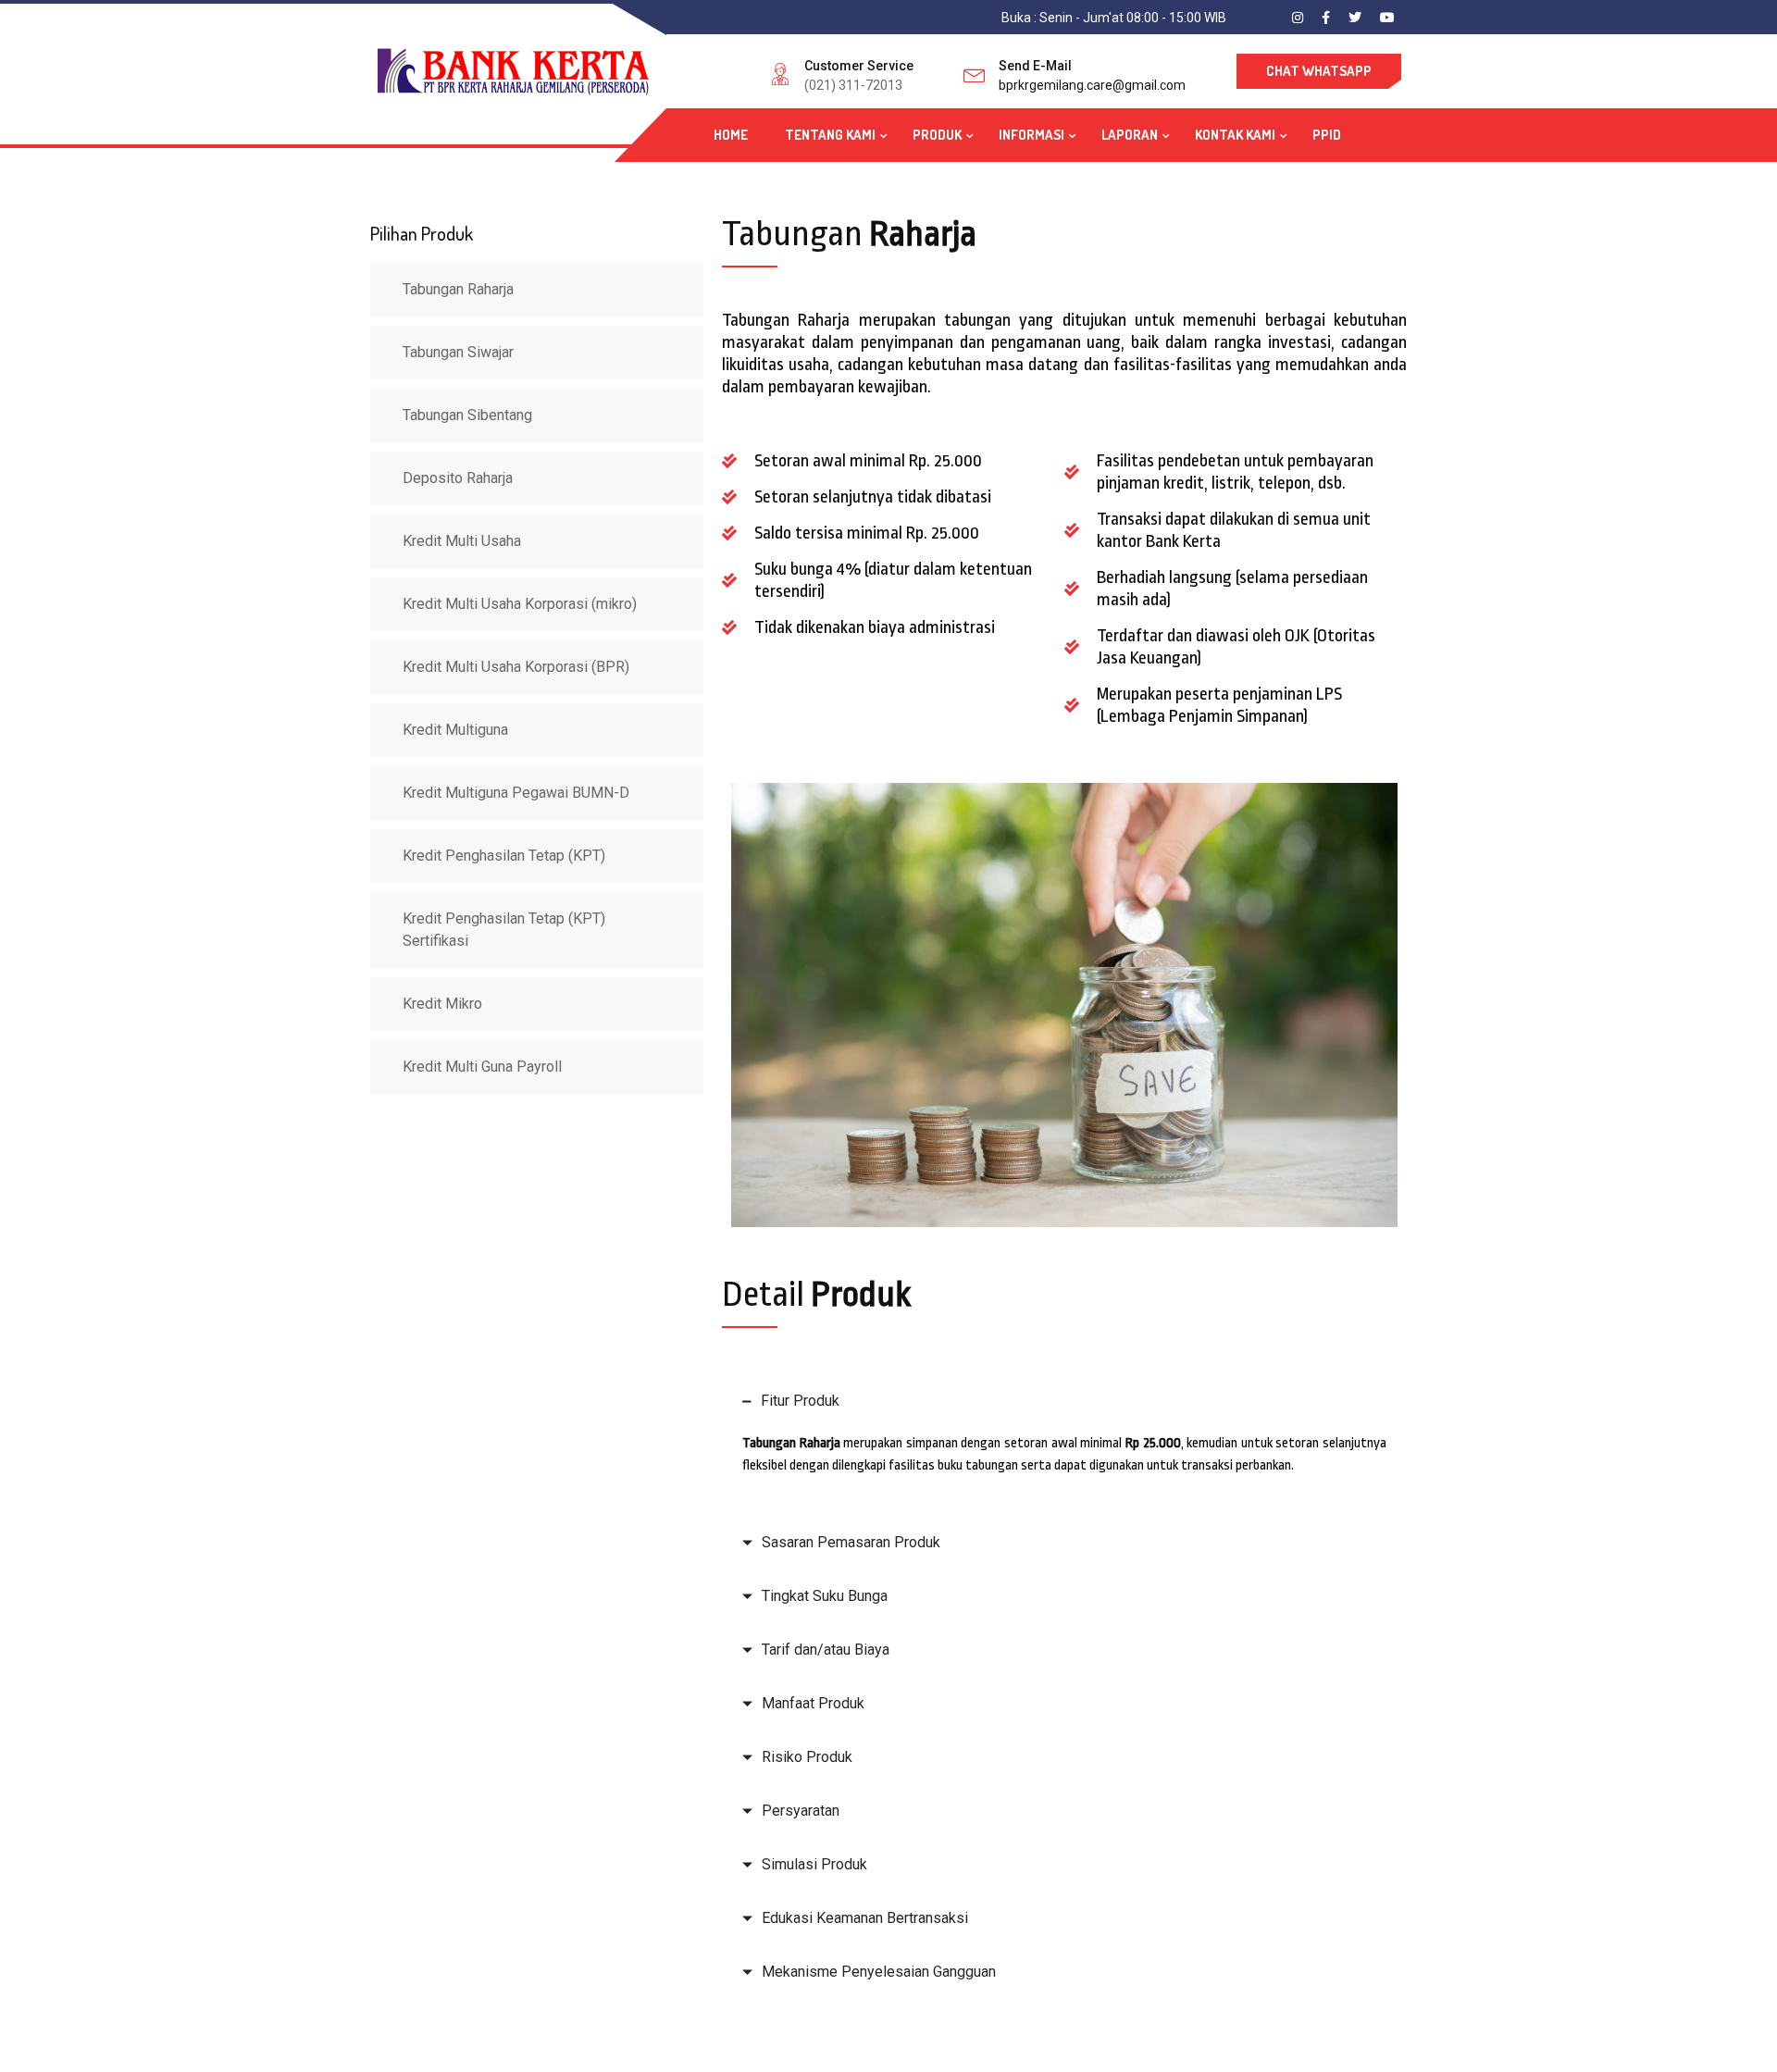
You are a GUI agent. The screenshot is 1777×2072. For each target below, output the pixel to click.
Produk (937, 135)
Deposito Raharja (458, 478)
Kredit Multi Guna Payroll (482, 1067)
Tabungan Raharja (458, 289)
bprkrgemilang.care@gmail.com (1092, 85)
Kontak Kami (1235, 135)
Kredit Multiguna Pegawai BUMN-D (516, 793)
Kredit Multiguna (455, 730)
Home (731, 135)
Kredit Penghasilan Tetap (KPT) (504, 856)
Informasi (1031, 135)
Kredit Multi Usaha (462, 541)
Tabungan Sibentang (467, 415)
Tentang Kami (830, 135)
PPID (1327, 135)
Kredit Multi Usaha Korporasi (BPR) (516, 667)
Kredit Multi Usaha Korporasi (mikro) (520, 604)
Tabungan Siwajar (458, 352)
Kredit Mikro (442, 1004)
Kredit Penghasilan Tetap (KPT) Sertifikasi (504, 930)
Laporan (1130, 135)
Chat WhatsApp (1319, 71)
